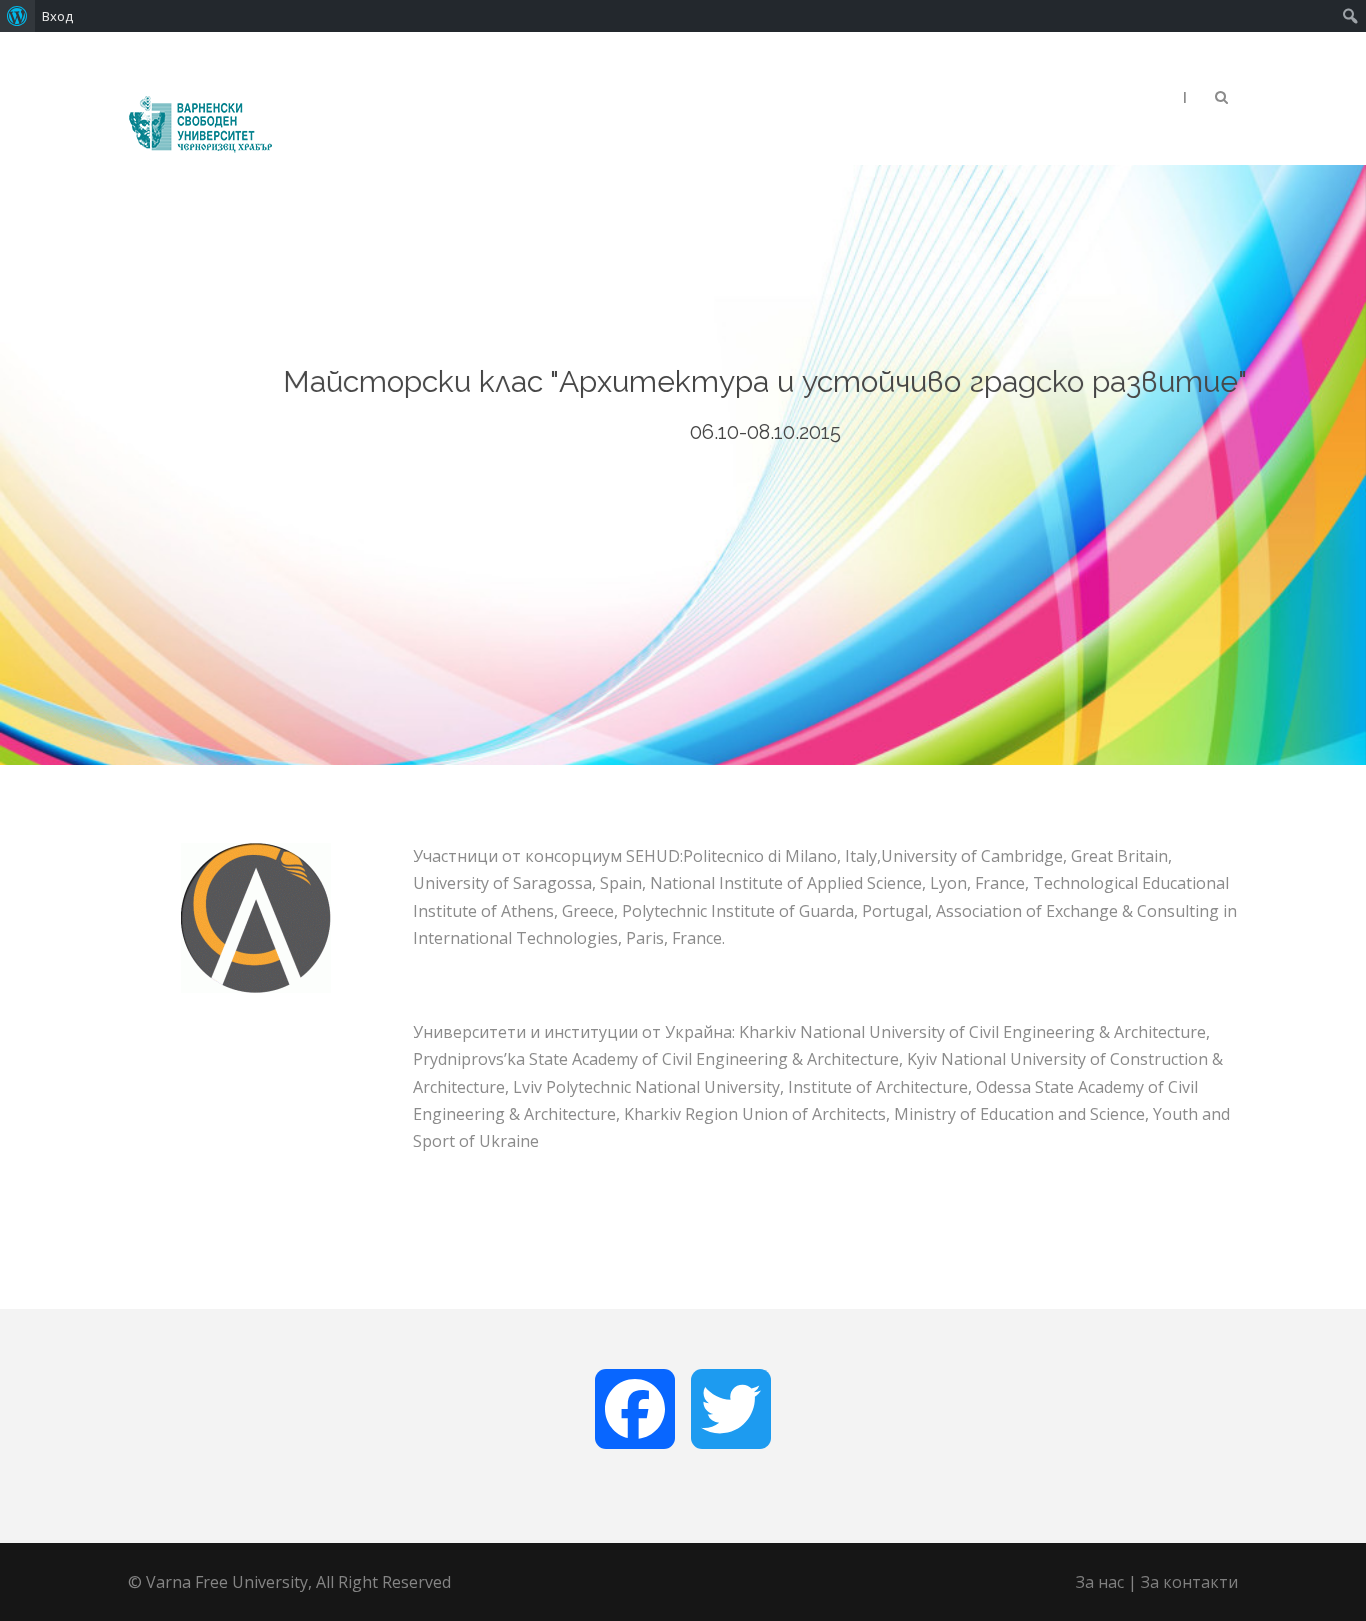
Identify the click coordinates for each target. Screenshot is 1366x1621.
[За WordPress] (17, 16)
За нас (1100, 1582)
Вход (57, 16)
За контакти (1189, 1582)
